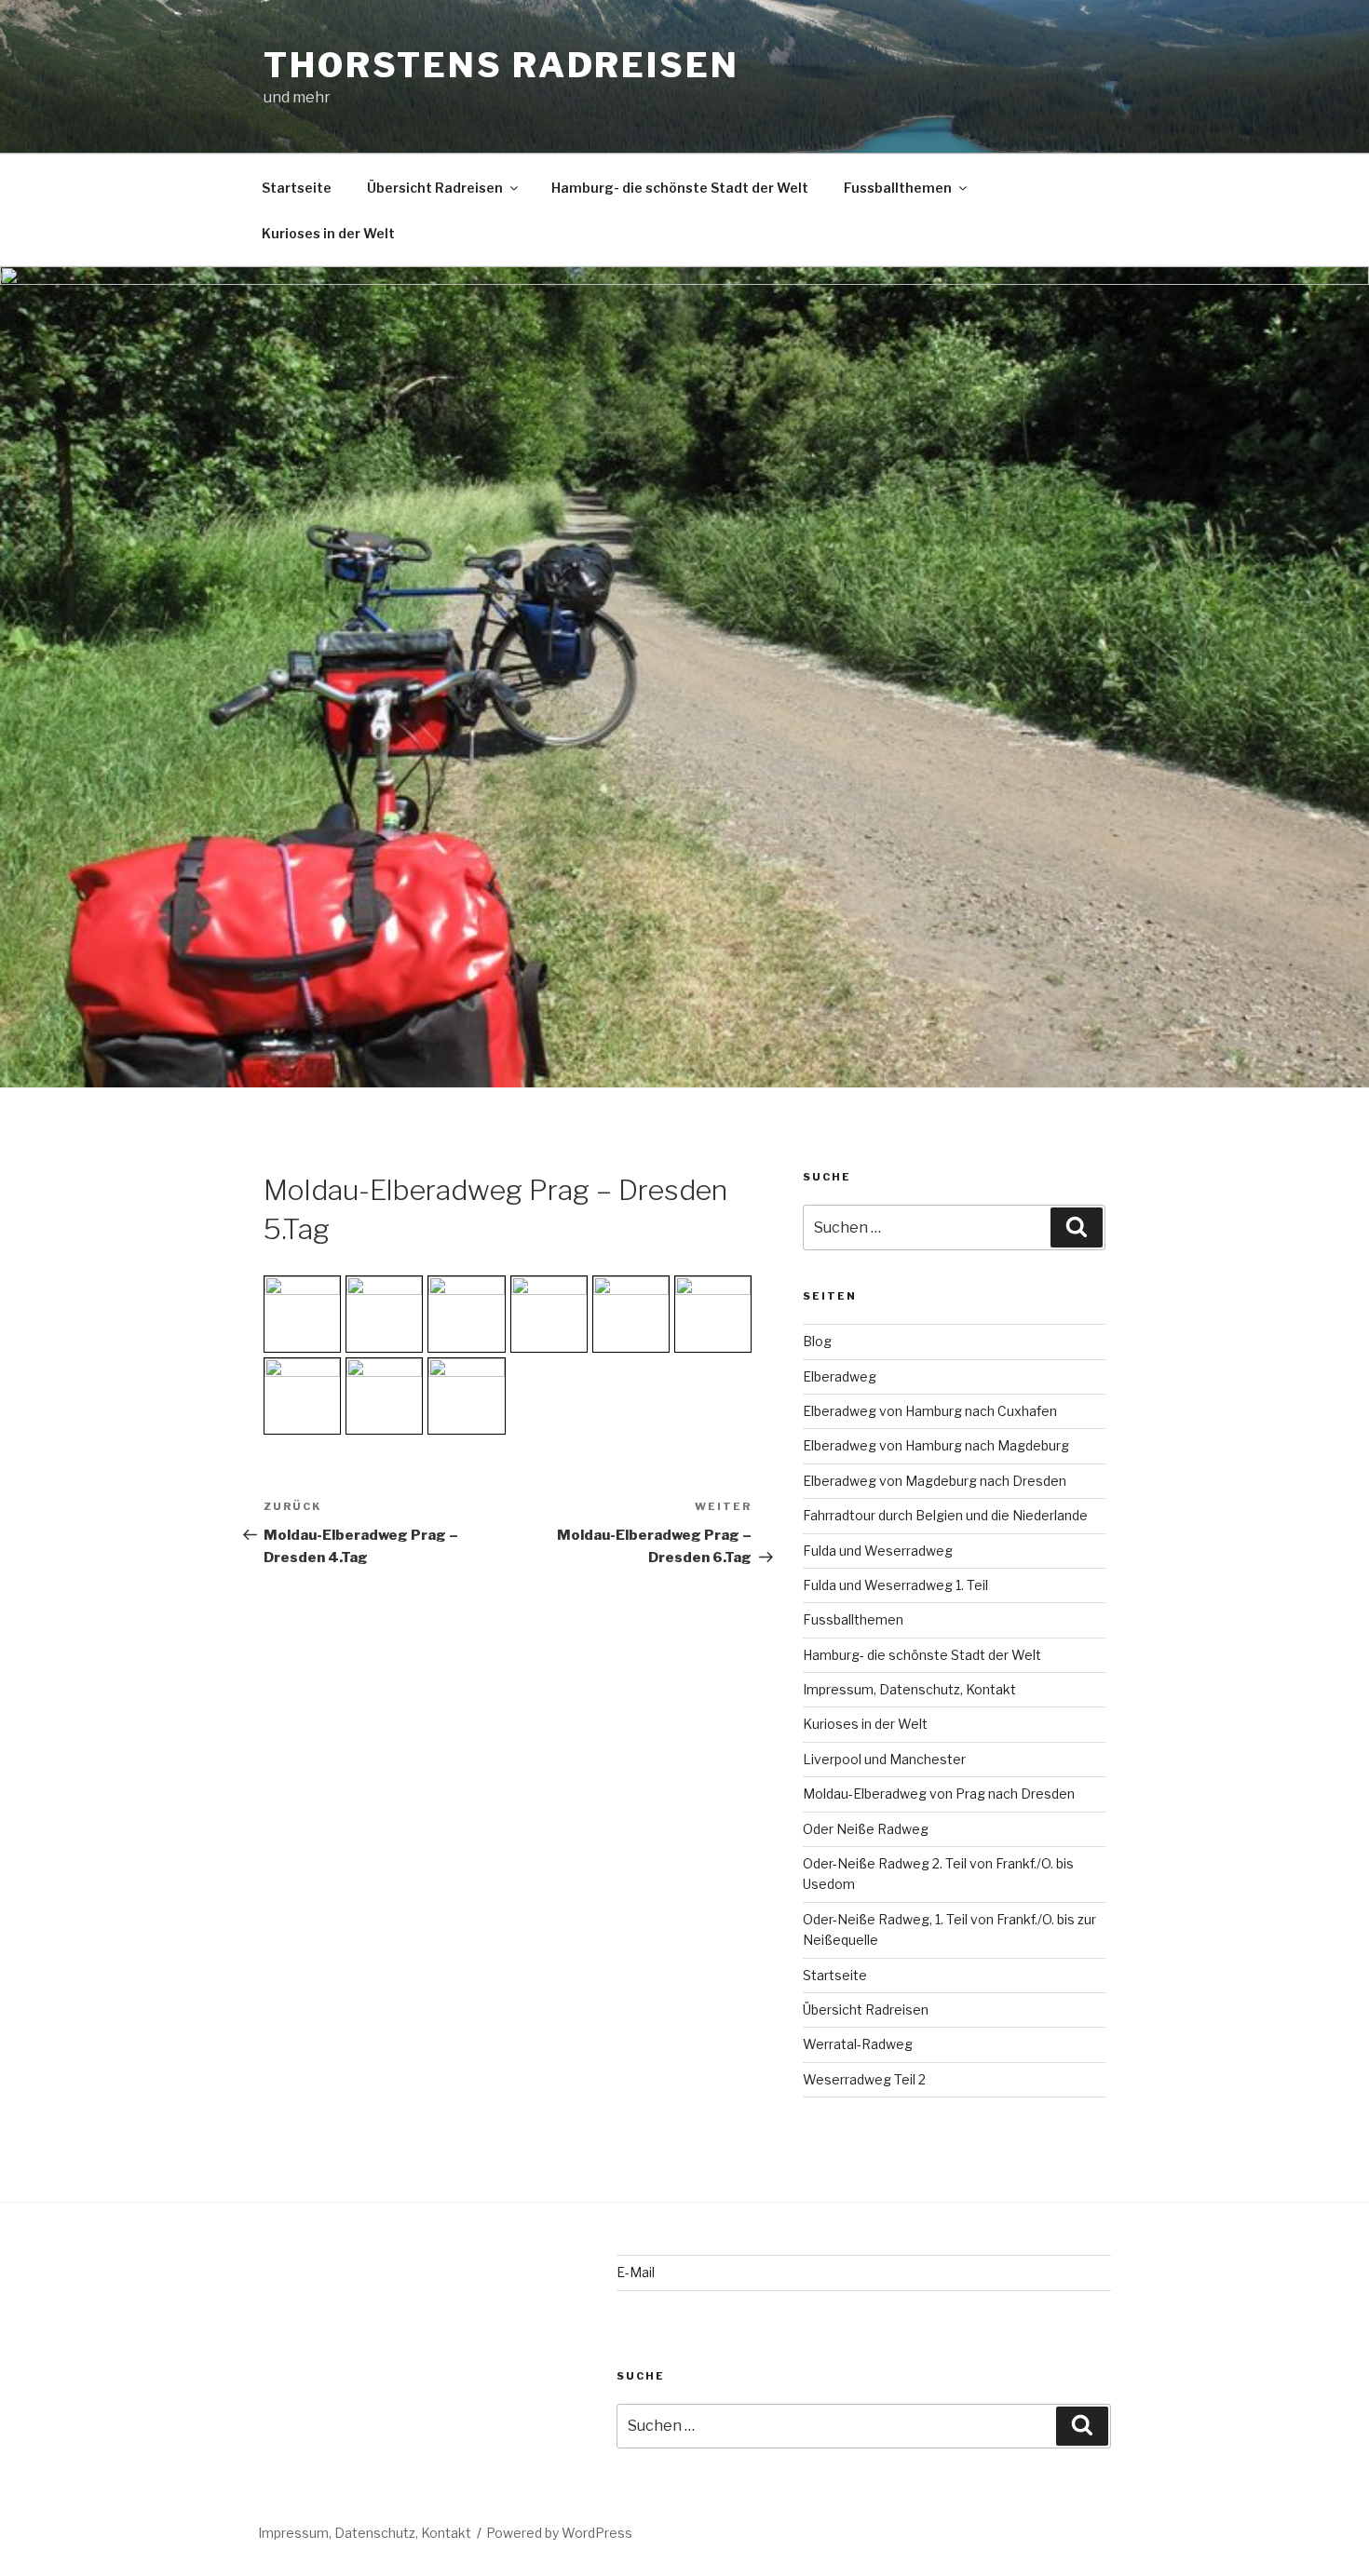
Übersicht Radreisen (435, 188)
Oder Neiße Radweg (866, 1829)
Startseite (297, 188)
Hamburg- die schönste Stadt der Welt (680, 188)
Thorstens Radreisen (502, 65)
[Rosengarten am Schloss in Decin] (302, 1396)
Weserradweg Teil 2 (864, 2079)
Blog (817, 1341)
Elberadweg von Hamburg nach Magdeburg (936, 1445)
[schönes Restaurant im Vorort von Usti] (549, 1314)
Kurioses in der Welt (328, 233)
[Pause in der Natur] (302, 1314)
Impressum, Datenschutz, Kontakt (909, 1689)
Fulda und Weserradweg (878, 1551)
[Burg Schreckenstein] (466, 1314)
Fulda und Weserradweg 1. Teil (895, 1585)
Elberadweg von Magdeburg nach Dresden (935, 1481)
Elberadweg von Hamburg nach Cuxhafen (930, 1411)
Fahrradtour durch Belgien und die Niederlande (945, 1515)
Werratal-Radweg (858, 2044)
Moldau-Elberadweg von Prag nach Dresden (939, 1794)
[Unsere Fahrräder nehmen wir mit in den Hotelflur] (466, 1396)
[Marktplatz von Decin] (713, 1314)
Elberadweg (840, 1376)
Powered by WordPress (559, 2533)
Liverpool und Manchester (884, 1759)
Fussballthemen (898, 188)
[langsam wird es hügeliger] (631, 1314)
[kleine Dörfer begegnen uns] (384, 1314)
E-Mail (636, 2272)
